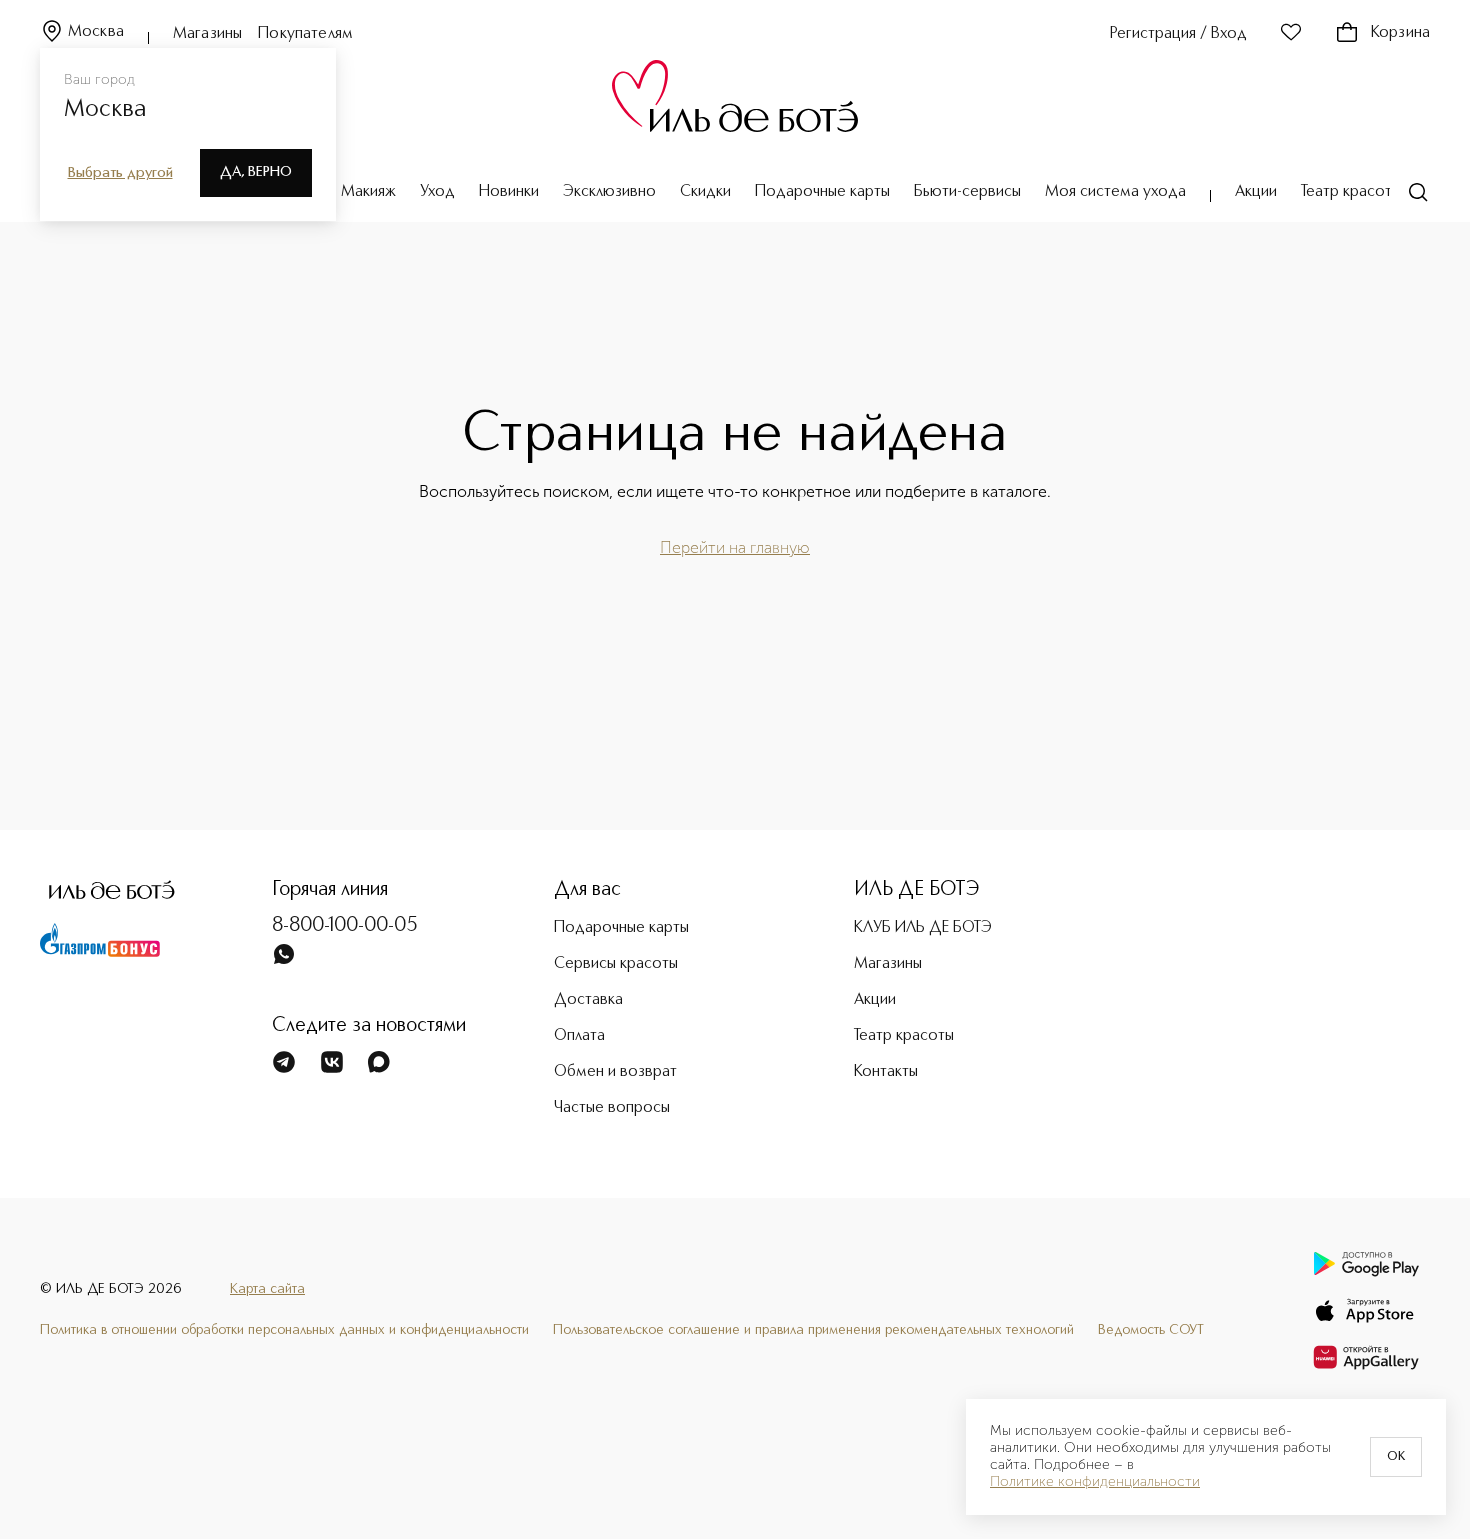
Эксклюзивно (609, 192)
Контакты (886, 1072)
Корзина (1400, 33)
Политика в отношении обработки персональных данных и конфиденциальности (284, 1330)
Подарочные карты (822, 192)
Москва (96, 32)
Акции (1256, 192)
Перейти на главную (735, 547)
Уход (437, 192)
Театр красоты (1351, 192)
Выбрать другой (120, 173)
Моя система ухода (1115, 192)
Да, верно (256, 172)
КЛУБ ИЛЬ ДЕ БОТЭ (923, 928)
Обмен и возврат (615, 1072)
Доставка (588, 1000)
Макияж (368, 192)
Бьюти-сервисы (967, 192)
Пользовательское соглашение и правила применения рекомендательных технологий (813, 1330)
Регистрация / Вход (1178, 34)
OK (1396, 1457)
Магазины (207, 34)
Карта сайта (267, 1289)
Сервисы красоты (616, 964)
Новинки (509, 192)
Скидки (705, 192)
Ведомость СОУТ (1151, 1330)
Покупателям (305, 34)
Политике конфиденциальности (1095, 1482)
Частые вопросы (612, 1108)
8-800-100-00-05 (345, 926)
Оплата (579, 1036)
